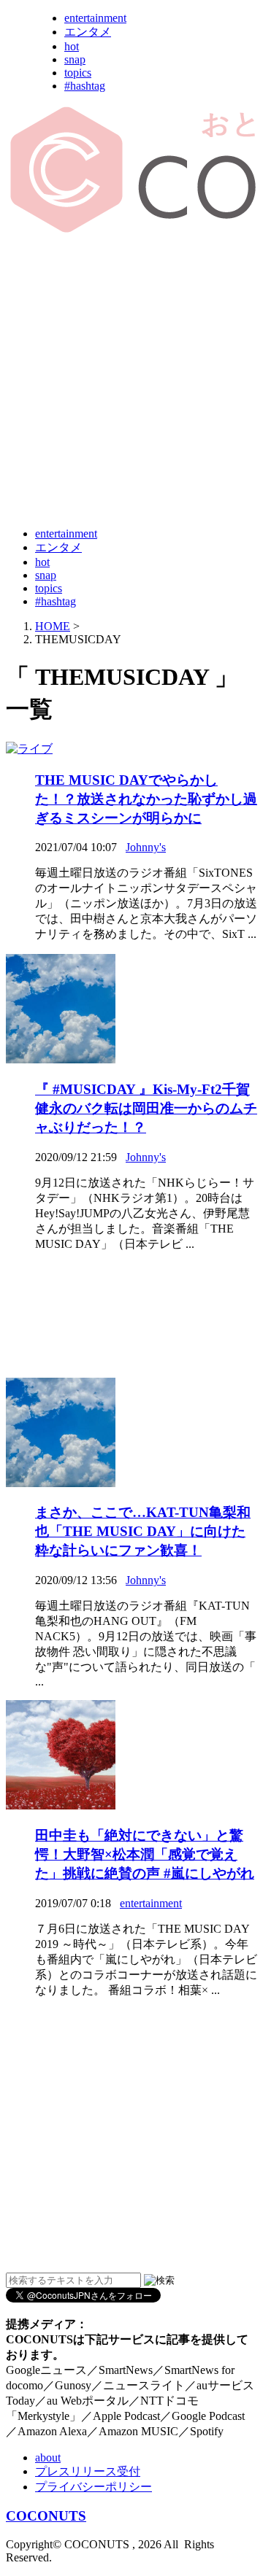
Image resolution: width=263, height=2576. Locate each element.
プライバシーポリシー (94, 2487)
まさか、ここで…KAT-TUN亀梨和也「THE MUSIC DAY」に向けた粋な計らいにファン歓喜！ (143, 1531)
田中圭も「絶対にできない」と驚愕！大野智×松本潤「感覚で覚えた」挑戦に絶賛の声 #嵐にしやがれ (145, 1854)
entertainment (95, 18)
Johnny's (146, 847)
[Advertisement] (131, 381)
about (48, 2457)
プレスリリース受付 (88, 2471)
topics (78, 73)
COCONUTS (46, 2516)
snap (75, 59)
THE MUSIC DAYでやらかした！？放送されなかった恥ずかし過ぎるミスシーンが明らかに (146, 799)
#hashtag (85, 86)
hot (72, 46)
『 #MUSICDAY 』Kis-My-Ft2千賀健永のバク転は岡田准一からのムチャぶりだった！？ (146, 1108)
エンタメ (88, 32)
